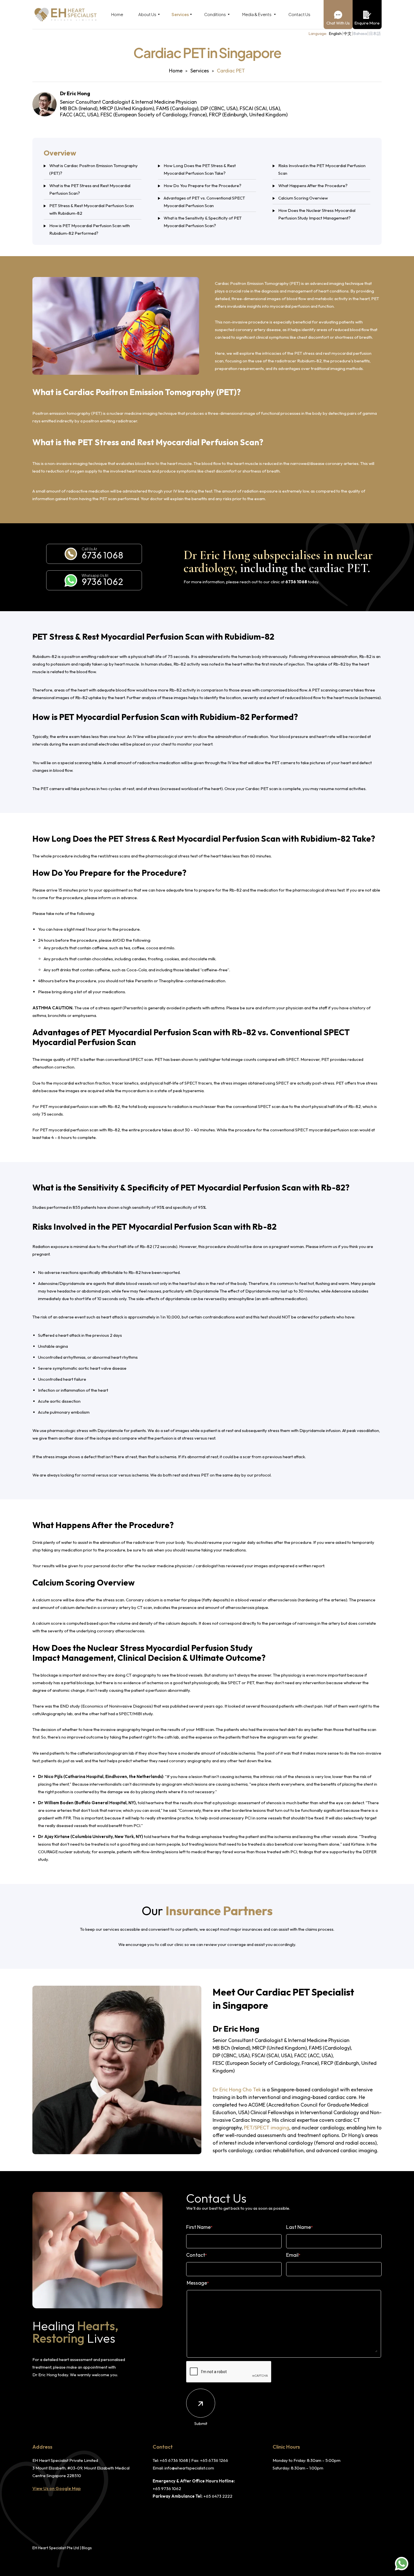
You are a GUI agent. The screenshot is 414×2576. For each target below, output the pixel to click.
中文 (348, 34)
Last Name (300, 2227)
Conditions (215, 14)
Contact (197, 2255)
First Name (199, 2227)
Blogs (87, 2548)
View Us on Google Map (57, 2489)
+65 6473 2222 (218, 2496)
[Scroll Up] (403, 2548)
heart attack (112, 1317)
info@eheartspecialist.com (189, 2468)
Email (293, 2255)
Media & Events (257, 14)
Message (198, 2283)
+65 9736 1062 (167, 2489)
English (335, 34)
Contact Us (299, 14)
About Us (147, 14)
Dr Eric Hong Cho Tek (237, 2090)
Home (117, 14)
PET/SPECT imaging (267, 2128)
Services (180, 14)
